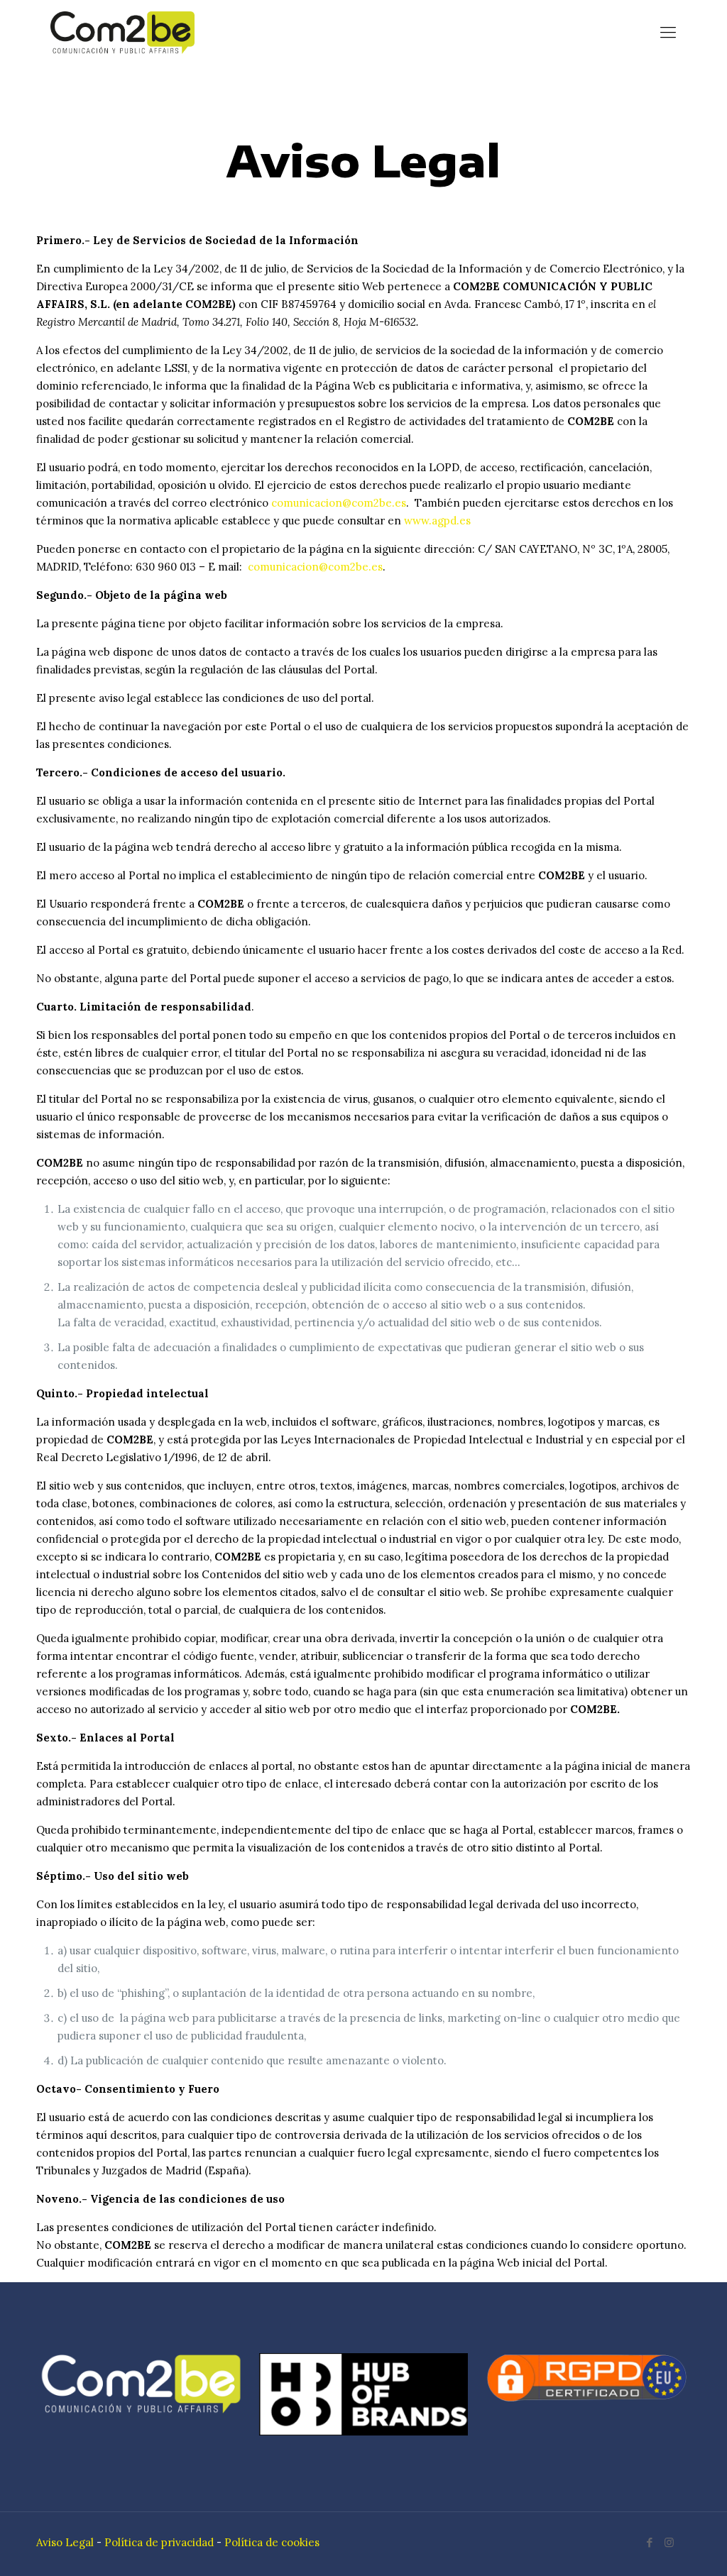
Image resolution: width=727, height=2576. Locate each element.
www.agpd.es (437, 521)
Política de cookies (272, 2542)
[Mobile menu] (668, 32)
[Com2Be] (122, 32)
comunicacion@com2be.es (339, 503)
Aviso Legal (65, 2542)
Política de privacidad (159, 2542)
